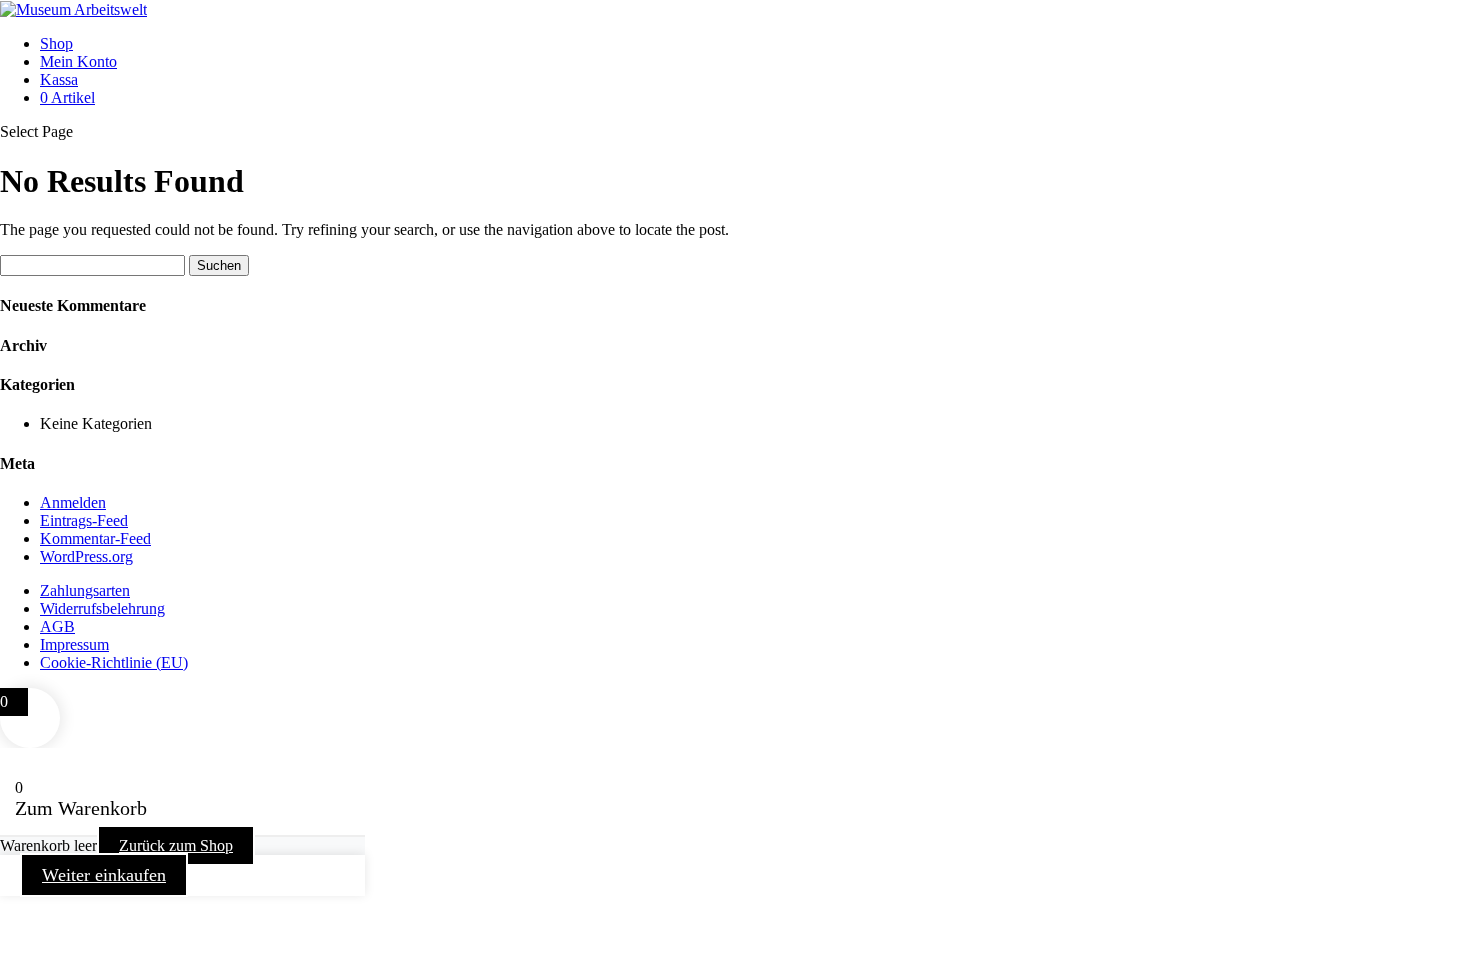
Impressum (74, 644)
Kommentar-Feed (95, 538)
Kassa (59, 79)
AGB (57, 626)
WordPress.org (86, 556)
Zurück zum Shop (176, 845)
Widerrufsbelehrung (102, 608)
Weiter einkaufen (104, 875)
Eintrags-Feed (84, 520)
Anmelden (73, 502)
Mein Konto (78, 61)
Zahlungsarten (85, 590)
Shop (56, 43)
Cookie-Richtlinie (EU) (114, 662)
